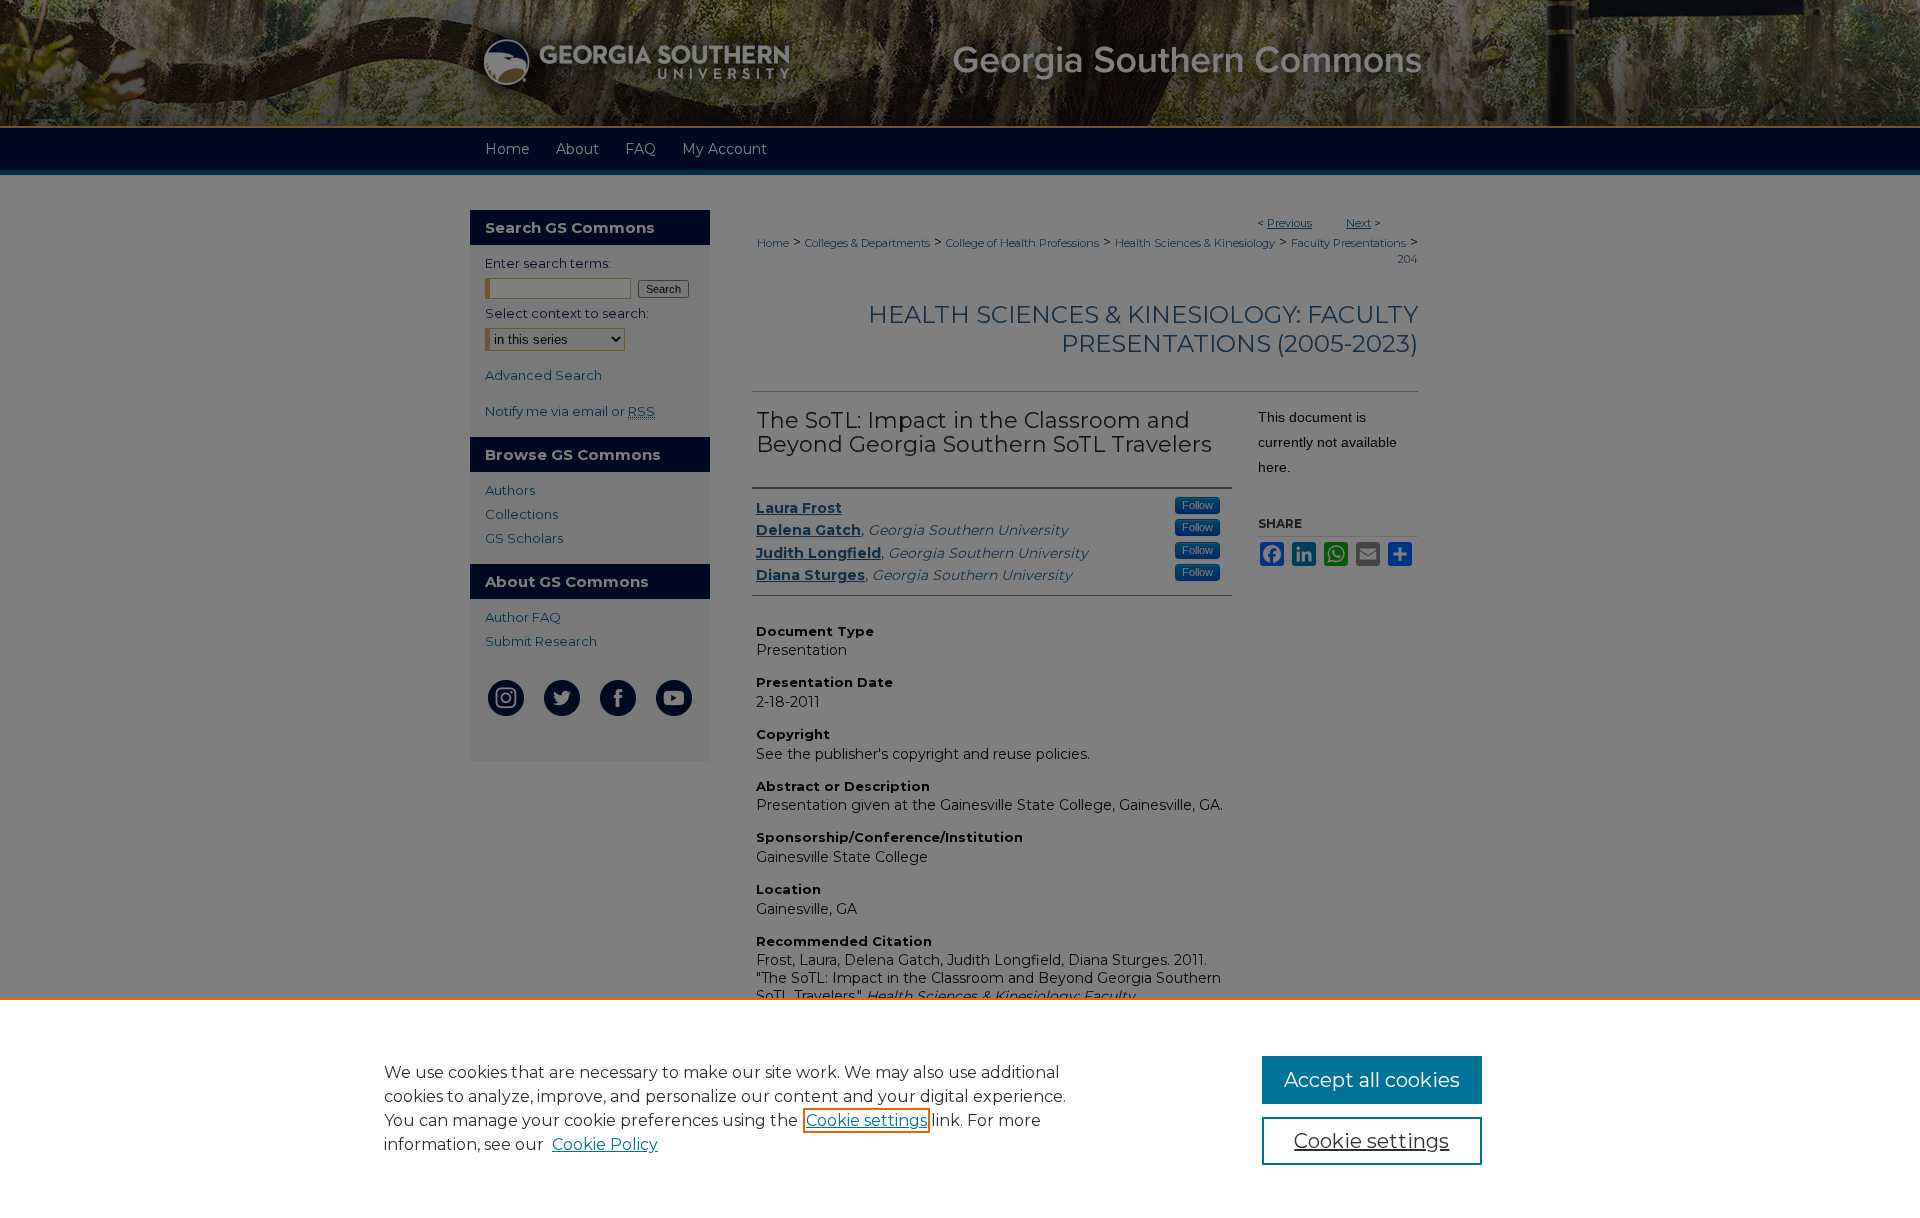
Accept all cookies (1372, 1080)
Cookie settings (866, 1120)
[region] (960, 1108)
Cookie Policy (605, 1144)
